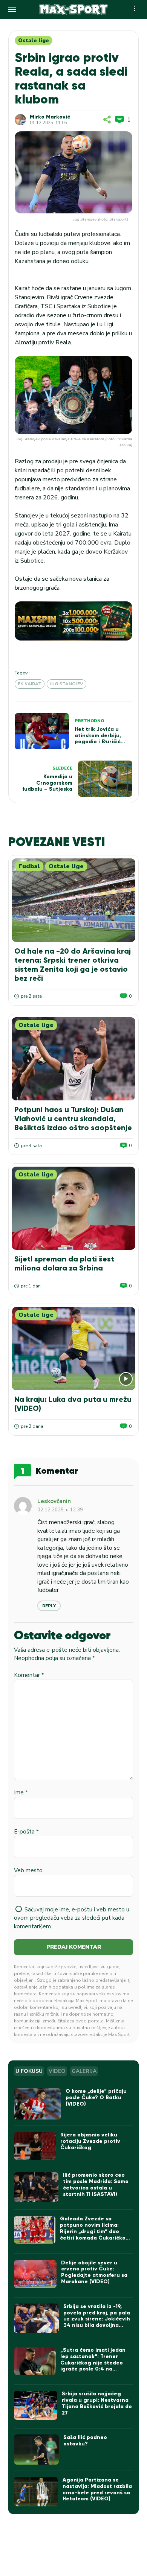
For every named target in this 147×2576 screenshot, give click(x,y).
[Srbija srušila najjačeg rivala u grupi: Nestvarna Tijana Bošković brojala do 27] (36, 2405)
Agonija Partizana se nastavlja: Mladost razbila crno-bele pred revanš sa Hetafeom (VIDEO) (97, 2489)
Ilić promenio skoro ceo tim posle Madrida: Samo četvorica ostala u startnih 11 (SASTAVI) (96, 2184)
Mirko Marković (50, 117)
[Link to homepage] (74, 9)
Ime (21, 1792)
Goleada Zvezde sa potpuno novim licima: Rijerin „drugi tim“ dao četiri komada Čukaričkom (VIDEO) (95, 2231)
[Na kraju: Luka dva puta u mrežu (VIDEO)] (73, 1349)
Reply (49, 1606)
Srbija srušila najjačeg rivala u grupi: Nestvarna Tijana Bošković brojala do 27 (97, 2403)
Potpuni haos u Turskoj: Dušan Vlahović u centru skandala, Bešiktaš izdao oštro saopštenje (73, 1118)
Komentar (29, 1675)
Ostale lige (34, 40)
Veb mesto (28, 1870)
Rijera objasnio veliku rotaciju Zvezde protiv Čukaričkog (90, 2141)
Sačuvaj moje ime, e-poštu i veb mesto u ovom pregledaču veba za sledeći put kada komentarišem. (72, 1918)
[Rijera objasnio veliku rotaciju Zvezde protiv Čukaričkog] (35, 2146)
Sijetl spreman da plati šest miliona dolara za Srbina (64, 1263)
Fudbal (29, 866)
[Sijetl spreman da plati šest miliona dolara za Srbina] (73, 1208)
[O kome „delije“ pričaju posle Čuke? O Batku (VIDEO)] (38, 2104)
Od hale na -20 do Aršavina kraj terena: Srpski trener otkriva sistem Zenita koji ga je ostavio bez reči (73, 965)
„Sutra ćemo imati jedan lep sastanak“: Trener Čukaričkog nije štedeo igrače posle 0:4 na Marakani (93, 2363)
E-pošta (26, 1832)
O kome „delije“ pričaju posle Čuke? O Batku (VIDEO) (96, 2097)
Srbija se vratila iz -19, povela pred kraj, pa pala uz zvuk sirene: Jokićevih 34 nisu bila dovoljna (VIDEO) (97, 2319)
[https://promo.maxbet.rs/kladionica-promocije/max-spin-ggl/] (73, 621)
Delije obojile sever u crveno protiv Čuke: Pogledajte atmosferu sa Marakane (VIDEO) (94, 2272)
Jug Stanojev (67, 684)
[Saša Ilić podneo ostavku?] (36, 2450)
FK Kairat (30, 684)
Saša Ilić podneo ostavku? (85, 2441)
